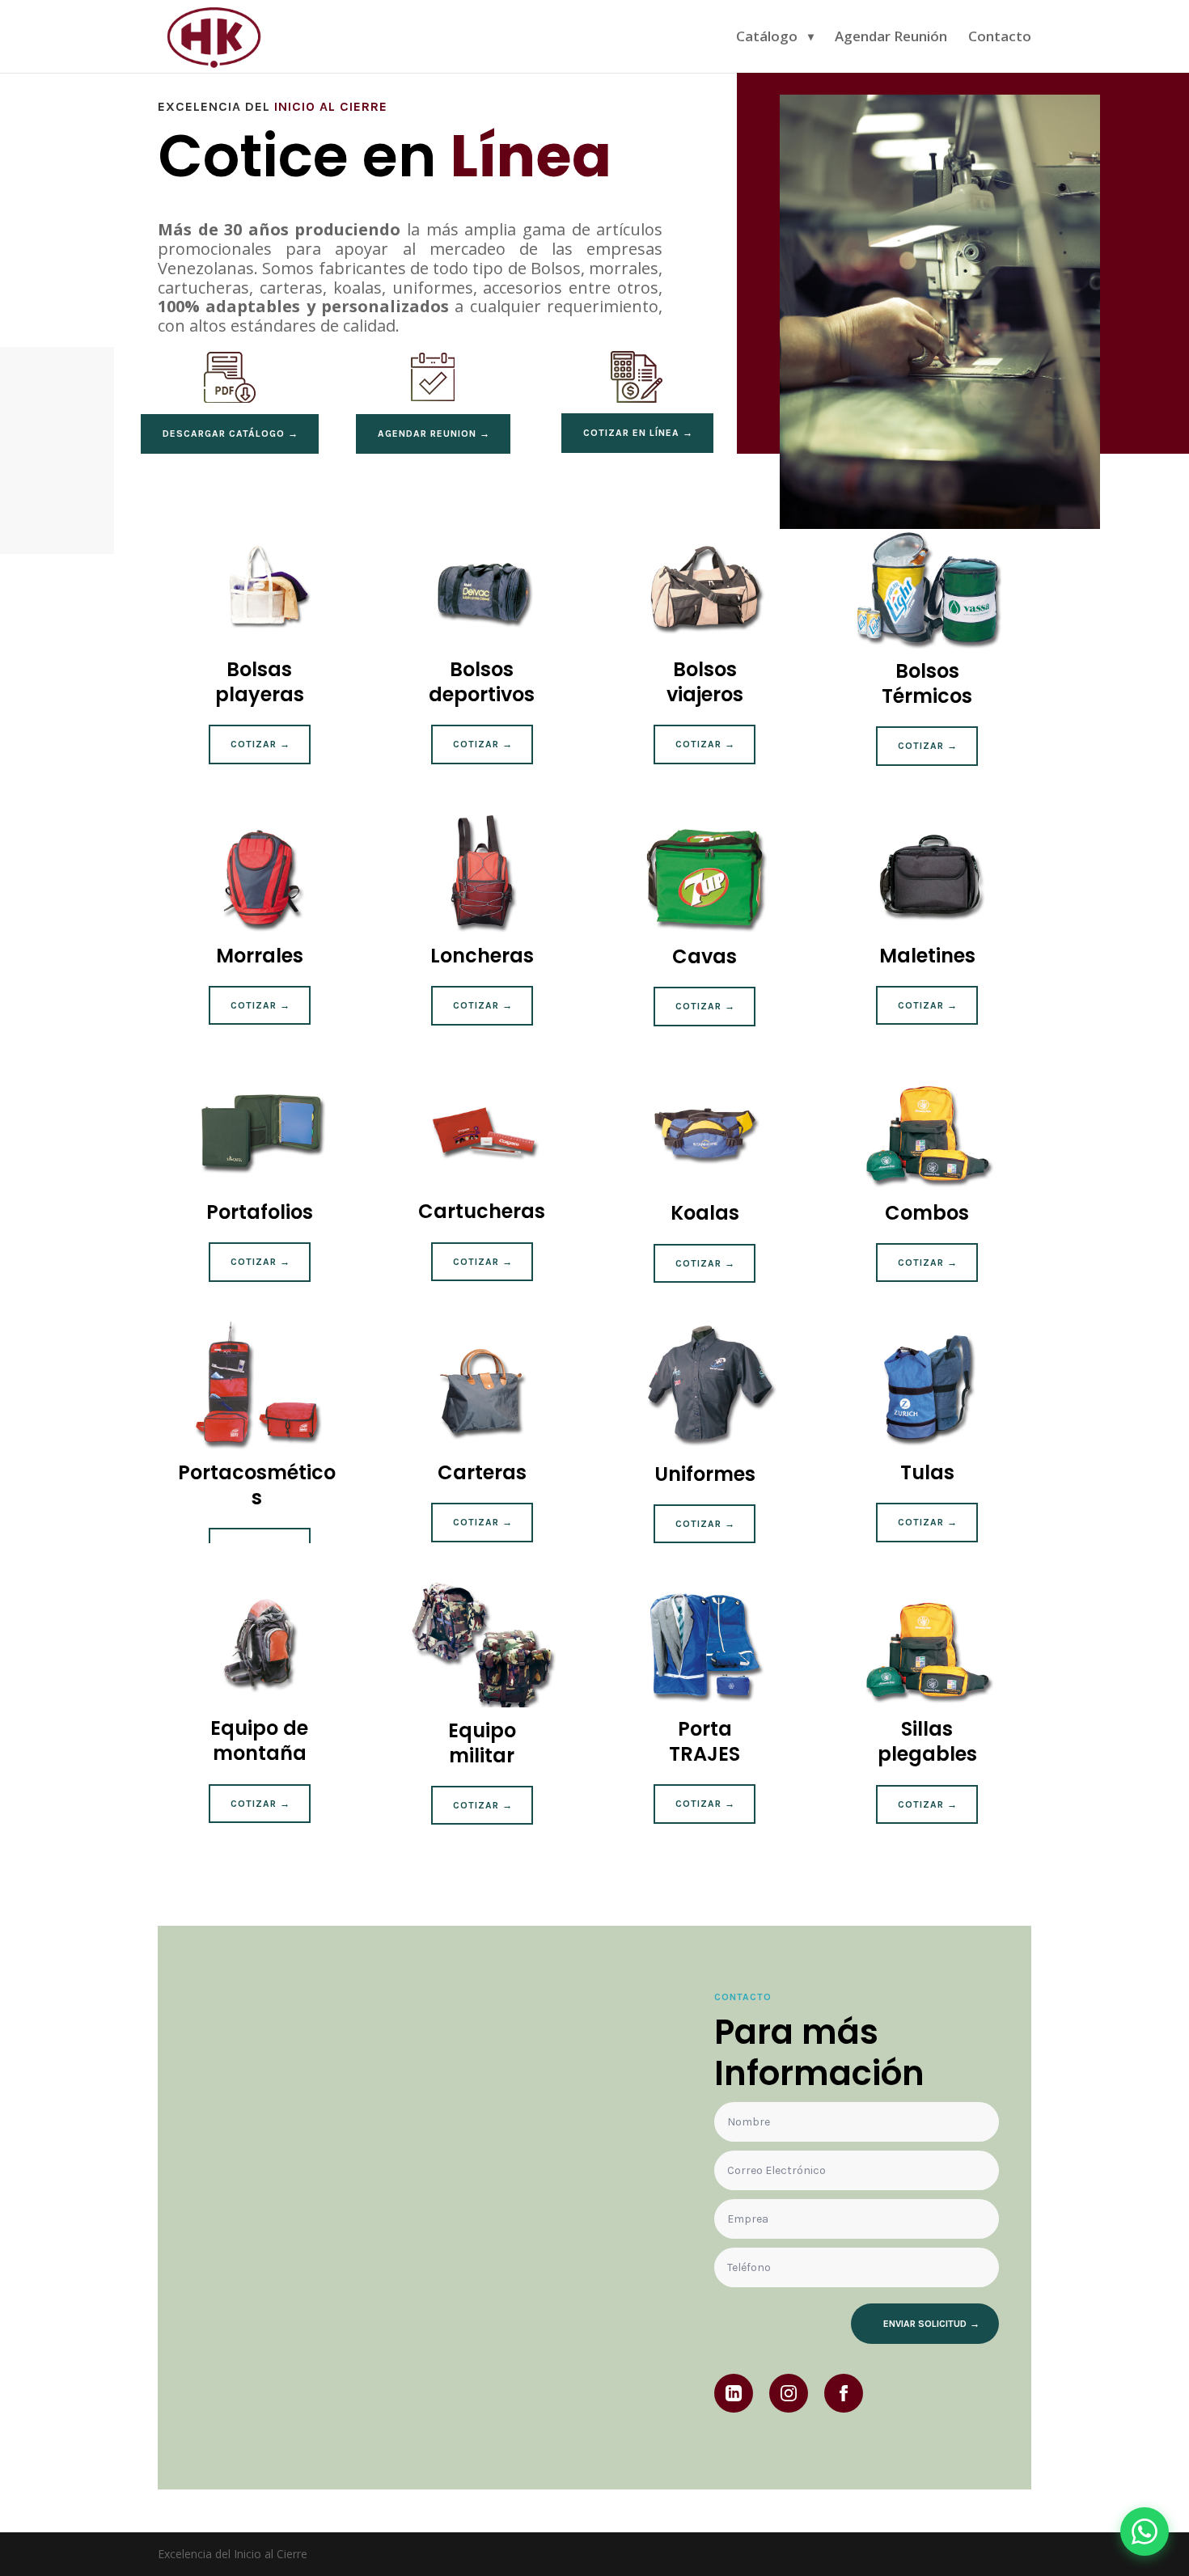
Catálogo (767, 38)
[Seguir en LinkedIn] (734, 2393)
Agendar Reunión (891, 38)
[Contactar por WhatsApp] (1145, 2532)
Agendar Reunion (427, 434)
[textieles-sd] (940, 525)
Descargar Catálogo (224, 434)
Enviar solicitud (925, 2324)
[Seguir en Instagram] (789, 2393)
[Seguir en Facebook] (844, 2393)
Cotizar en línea (631, 433)
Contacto (1000, 38)
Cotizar (254, 744)
